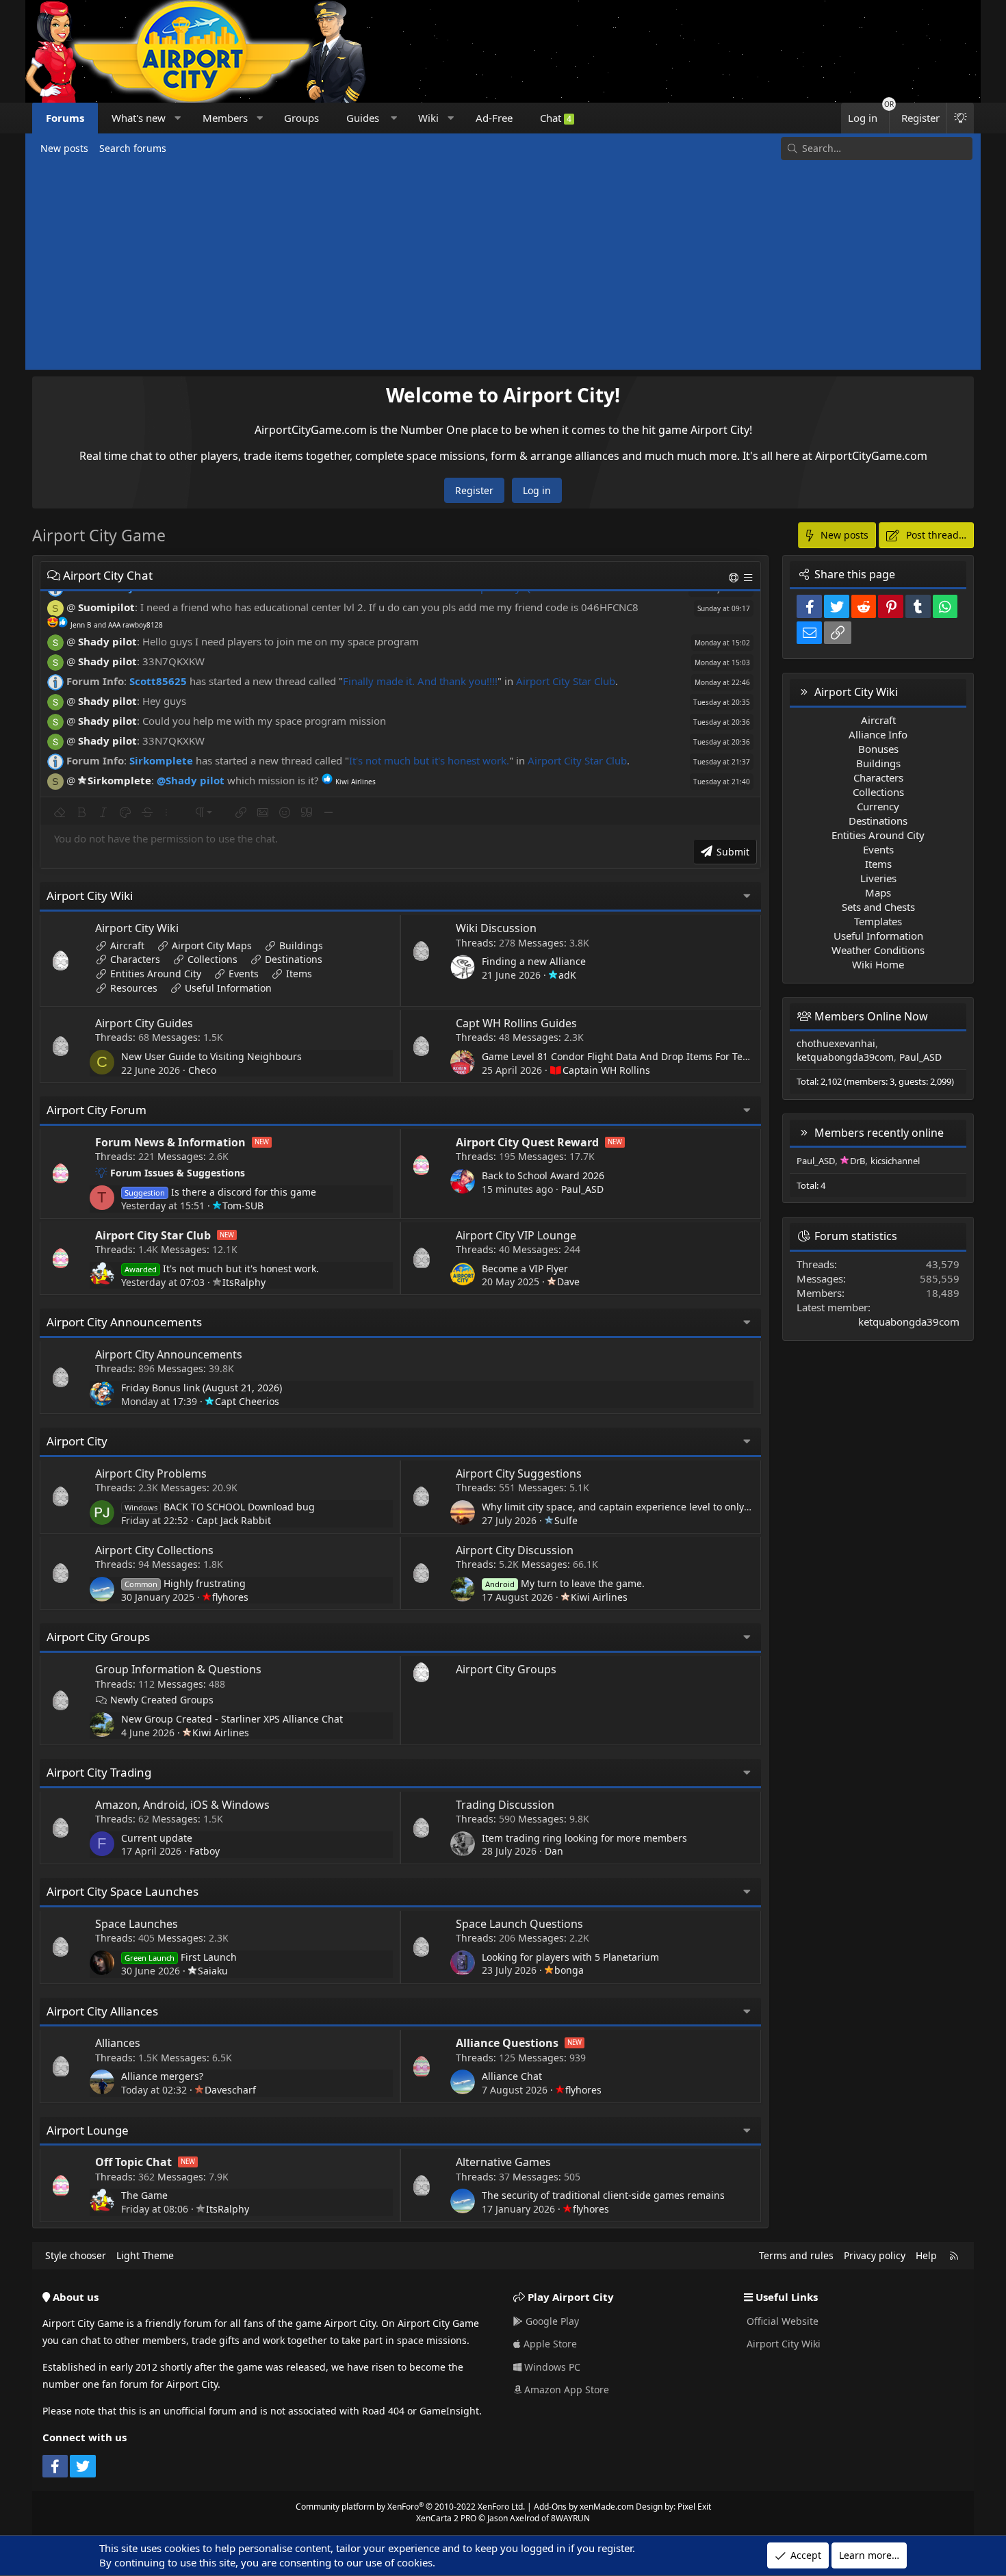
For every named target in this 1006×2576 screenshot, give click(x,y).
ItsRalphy (244, 1282)
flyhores (230, 1597)
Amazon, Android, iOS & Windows (182, 1805)
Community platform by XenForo (410, 2507)
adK (567, 975)
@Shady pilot (191, 780)
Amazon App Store (565, 2390)
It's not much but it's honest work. (429, 760)
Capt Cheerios (247, 1401)
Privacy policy (875, 2255)
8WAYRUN (570, 2518)
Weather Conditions (878, 950)
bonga (569, 1970)
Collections (212, 959)
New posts (64, 148)
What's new (139, 118)
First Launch (181, 1957)
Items (299, 974)
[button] (178, 118)
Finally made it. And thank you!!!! (420, 681)
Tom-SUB (243, 1206)
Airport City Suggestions (519, 1473)
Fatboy (205, 1851)
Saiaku (213, 1971)
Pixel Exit (694, 2507)
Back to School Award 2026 (543, 1175)
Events (244, 974)
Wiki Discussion (496, 928)
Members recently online (879, 1133)
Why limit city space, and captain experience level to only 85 (620, 1507)
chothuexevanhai (836, 1043)
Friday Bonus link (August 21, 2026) (202, 1388)
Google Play (551, 2321)
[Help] (735, 577)
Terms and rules (796, 2255)
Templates (878, 921)
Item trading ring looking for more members (584, 1838)
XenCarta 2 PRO (446, 2518)
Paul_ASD (582, 1189)
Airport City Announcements (124, 1322)
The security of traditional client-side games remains (603, 2195)
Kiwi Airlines (599, 1597)
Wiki (428, 118)
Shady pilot (107, 641)
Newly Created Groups (162, 1700)
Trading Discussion (505, 1805)
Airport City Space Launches (122, 1891)
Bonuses (878, 749)
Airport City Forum (96, 1110)
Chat (556, 118)
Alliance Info (878, 734)
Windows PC (551, 2367)
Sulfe (566, 1520)
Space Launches (137, 1924)
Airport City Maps (212, 945)
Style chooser (76, 2255)
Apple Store (549, 2344)
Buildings (301, 945)
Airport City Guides (144, 1023)
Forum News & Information (170, 1142)
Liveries (878, 878)
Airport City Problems (151, 1473)
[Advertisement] (503, 263)
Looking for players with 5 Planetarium (570, 1957)
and (117, 625)
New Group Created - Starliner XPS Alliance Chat (232, 1719)
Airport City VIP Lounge (516, 1235)
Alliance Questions (507, 2043)
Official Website (781, 2321)
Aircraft (127, 945)
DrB (857, 1161)
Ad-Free (494, 118)
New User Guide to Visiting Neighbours (211, 1056)
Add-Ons (550, 2507)
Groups (301, 118)
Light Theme (145, 2255)
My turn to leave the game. (565, 1583)
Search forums (133, 148)
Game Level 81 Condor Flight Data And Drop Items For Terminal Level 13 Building (668, 1056)
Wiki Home (878, 964)
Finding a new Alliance (534, 961)
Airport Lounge (88, 2130)
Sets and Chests (878, 907)
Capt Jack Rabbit (234, 1520)
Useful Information (228, 988)
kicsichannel (895, 1161)
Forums (65, 118)
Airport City (77, 1441)
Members (225, 118)
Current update (157, 1838)
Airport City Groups (98, 1637)
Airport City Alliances (102, 2011)
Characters (135, 959)
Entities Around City (156, 974)
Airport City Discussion (515, 1550)
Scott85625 (158, 681)
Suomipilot (106, 607)
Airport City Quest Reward (527, 1142)
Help (926, 2255)
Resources (134, 988)
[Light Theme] (960, 118)
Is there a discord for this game (220, 1192)
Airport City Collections (154, 1550)
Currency (878, 806)
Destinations (294, 959)
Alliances (118, 2043)
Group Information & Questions (178, 1669)
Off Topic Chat (133, 2162)
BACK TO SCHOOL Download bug (220, 1507)
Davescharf (230, 2090)
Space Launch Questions (519, 1924)
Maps (878, 892)
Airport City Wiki (90, 896)
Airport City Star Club (566, 681)
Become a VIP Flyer (525, 1268)
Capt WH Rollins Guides (516, 1023)
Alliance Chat (512, 2076)
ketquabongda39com (845, 1057)
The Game (144, 2195)
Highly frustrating (185, 1583)
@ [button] (71, 607)
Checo (202, 1070)
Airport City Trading (99, 1772)
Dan (554, 1851)
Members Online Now (871, 1016)
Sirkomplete (161, 760)
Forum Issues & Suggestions (178, 1173)
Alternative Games (503, 2162)
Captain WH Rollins (606, 1070)
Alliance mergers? (162, 2076)
